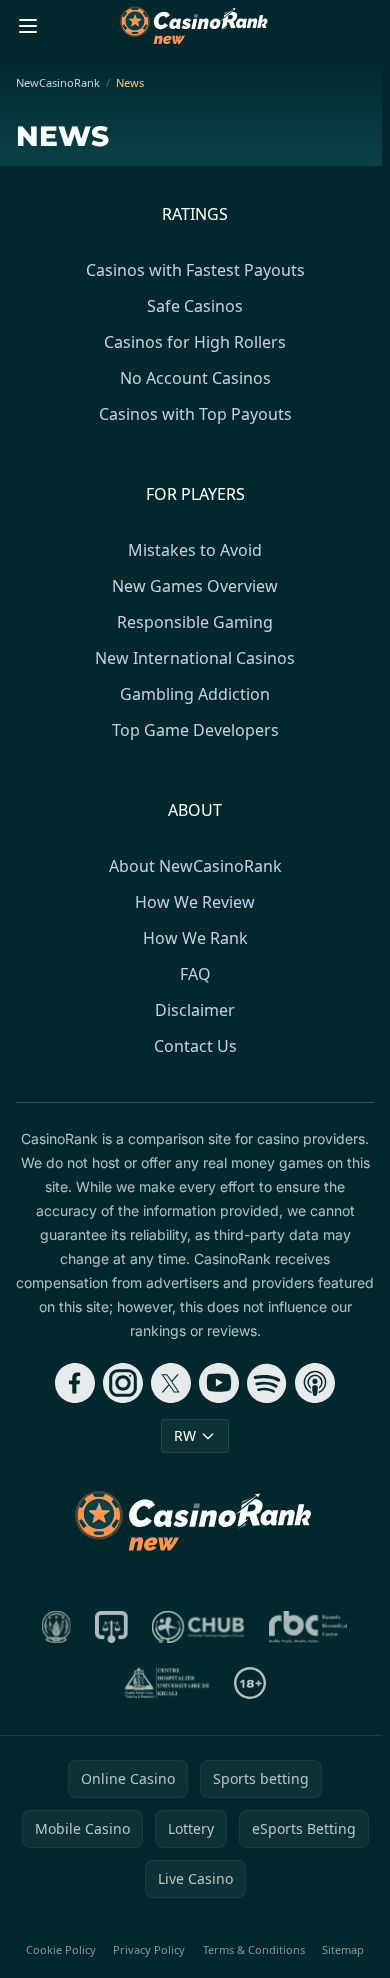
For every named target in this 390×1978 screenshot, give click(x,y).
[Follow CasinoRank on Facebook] (75, 1383)
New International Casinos (195, 658)
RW (185, 1435)
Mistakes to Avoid (195, 550)
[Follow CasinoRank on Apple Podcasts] (315, 1383)
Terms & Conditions (254, 1949)
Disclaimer (195, 1010)
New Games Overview (195, 586)
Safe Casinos (195, 306)
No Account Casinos (195, 378)
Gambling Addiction (195, 694)
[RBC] (308, 1627)
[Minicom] (57, 1627)
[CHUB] (198, 1627)
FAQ (195, 974)
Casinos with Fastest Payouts (195, 270)
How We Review (195, 902)
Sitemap (343, 1949)
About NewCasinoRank (195, 866)
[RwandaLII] (111, 1627)
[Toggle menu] (28, 26)
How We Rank (195, 938)
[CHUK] (167, 1683)
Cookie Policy (61, 1949)
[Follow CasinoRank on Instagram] (123, 1383)
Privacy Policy (149, 1949)
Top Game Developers (195, 730)
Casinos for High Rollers (195, 342)
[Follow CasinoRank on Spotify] (267, 1383)
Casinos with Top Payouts (195, 414)
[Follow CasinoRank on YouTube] (219, 1383)
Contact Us (195, 1046)
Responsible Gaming (195, 622)
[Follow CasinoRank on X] (171, 1383)
